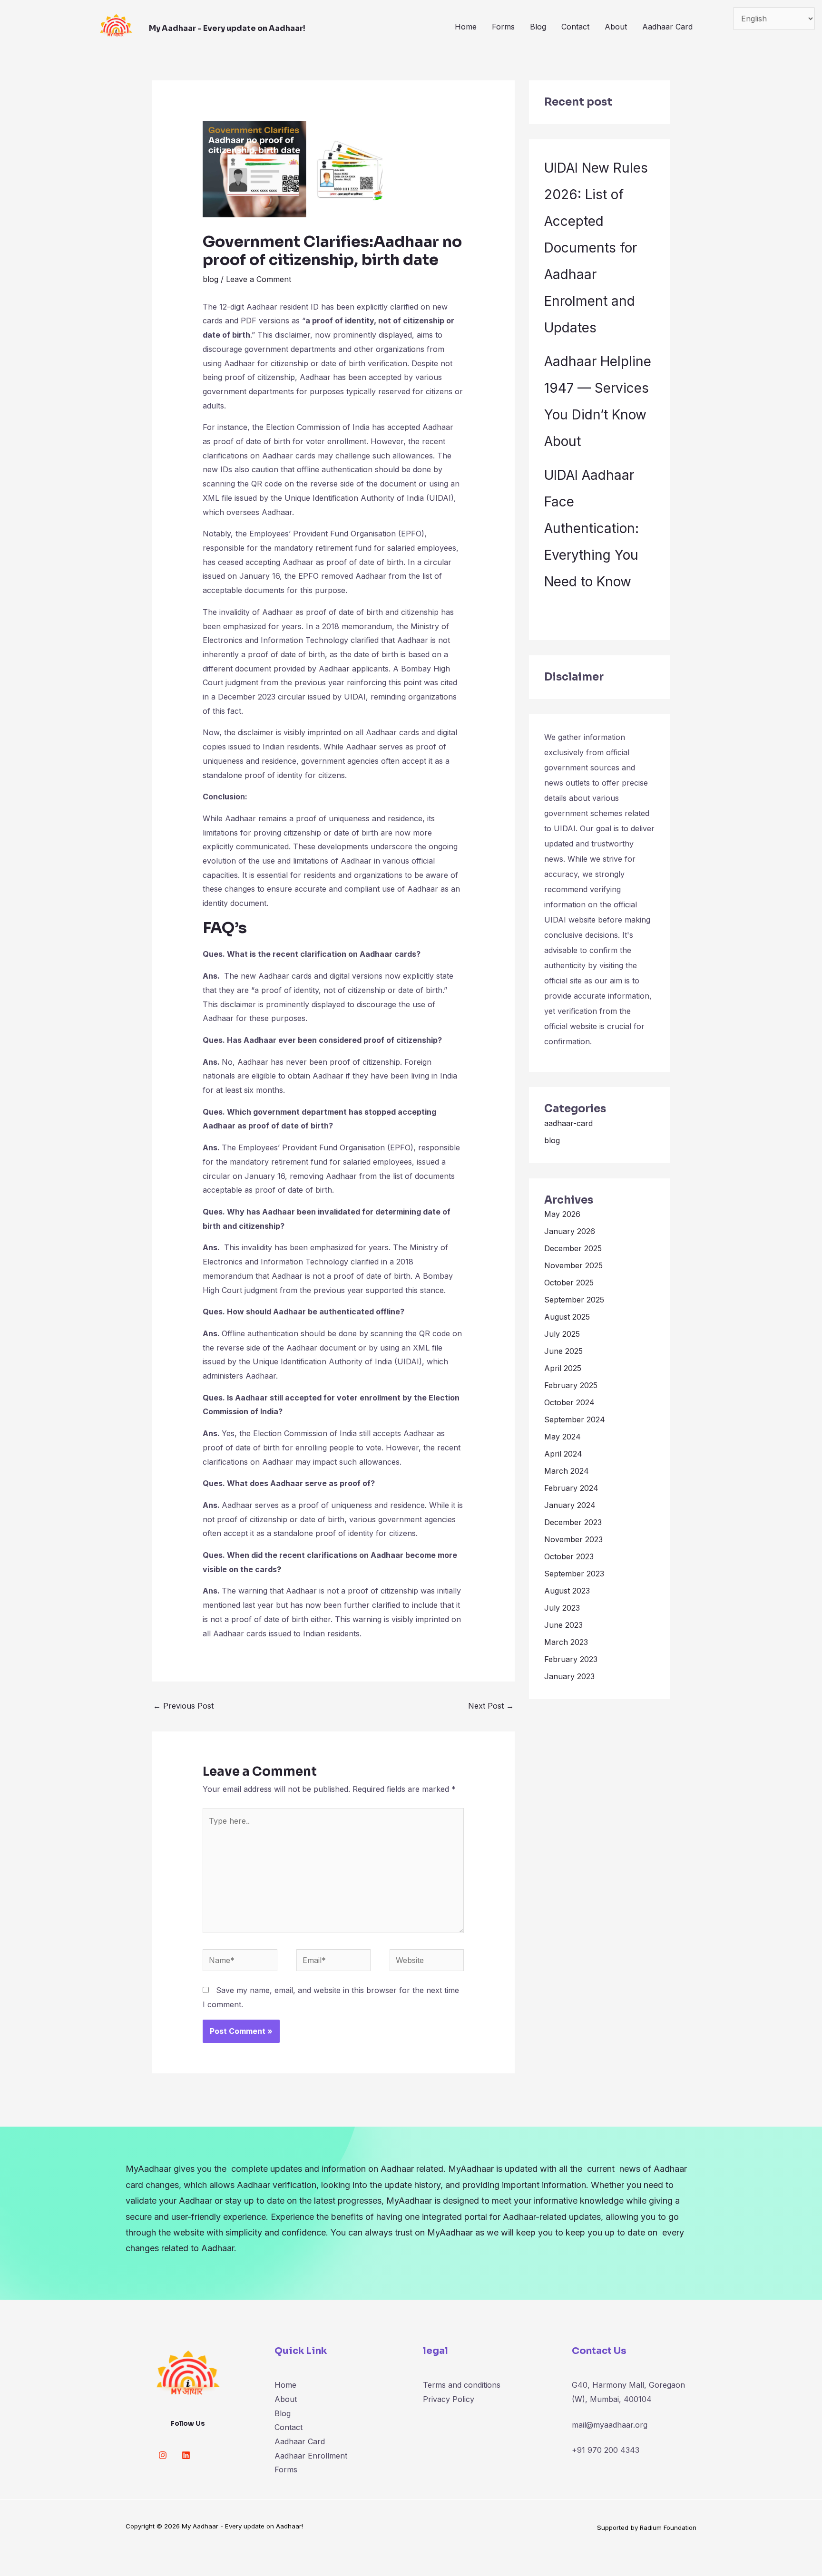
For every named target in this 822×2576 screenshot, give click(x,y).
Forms (503, 27)
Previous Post (183, 1706)
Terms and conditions (462, 2385)
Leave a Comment (259, 279)
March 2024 (567, 1471)
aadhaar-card (568, 1123)
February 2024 (571, 1488)
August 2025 (567, 1317)
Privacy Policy (449, 2399)
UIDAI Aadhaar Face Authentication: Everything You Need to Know (592, 528)
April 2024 (563, 1454)
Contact (575, 27)
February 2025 (571, 1385)
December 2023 (573, 1522)
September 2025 (574, 1300)
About (616, 27)
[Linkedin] (186, 2455)
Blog (538, 27)
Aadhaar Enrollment (311, 2456)
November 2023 (573, 1539)
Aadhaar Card (667, 27)
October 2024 (569, 1402)
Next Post (491, 1706)
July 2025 (562, 1334)
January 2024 (570, 1505)
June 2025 (563, 1351)
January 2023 (569, 1676)
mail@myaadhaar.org (610, 2425)
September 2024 (575, 1419)
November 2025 (573, 1265)
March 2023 (566, 1642)
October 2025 (569, 1283)
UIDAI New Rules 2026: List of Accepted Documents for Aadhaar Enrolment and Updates (596, 248)
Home (466, 27)
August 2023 (567, 1591)
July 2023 (562, 1608)
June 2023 (563, 1625)
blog (210, 279)
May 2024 (563, 1437)
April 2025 (563, 1368)
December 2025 (573, 1248)
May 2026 (562, 1214)
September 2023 (574, 1574)
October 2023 (569, 1556)
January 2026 (570, 1231)
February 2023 (571, 1659)
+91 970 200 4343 (606, 2450)
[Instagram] (163, 2455)
